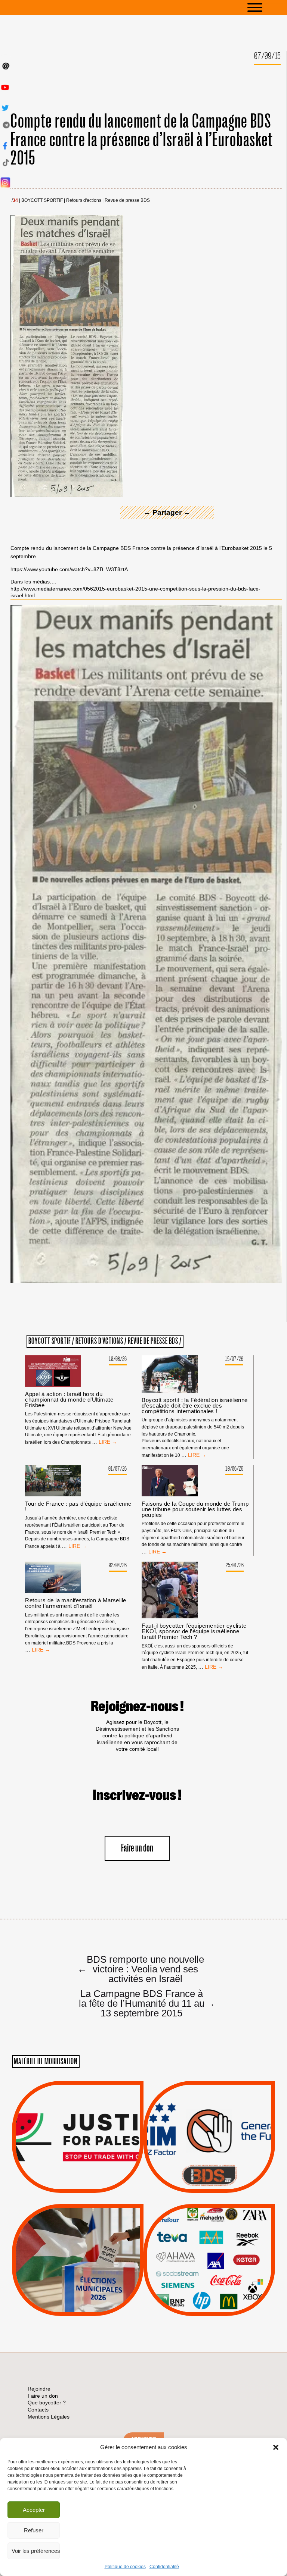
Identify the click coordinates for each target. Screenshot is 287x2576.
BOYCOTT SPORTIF (42, 201)
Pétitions (89, 2184)
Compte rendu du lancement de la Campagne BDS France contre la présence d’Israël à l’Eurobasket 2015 (142, 140)
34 (15, 201)
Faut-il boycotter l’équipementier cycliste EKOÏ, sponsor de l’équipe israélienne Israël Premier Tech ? (194, 1631)
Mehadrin (198, 2284)
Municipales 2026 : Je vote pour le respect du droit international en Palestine (78, 2239)
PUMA (221, 2284)
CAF (224, 2247)
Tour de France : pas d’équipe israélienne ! (78, 1506)
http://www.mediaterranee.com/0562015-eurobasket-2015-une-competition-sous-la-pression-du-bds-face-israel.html (135, 592)
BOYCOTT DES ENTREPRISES (209, 2157)
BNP (208, 2247)
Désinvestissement (234, 2228)
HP (222, 2256)
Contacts (38, 2410)
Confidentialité (164, 2567)
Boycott (196, 2228)
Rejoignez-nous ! (137, 1707)
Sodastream (208, 2294)
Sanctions (89, 2175)
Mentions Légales (49, 2417)
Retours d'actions (84, 201)
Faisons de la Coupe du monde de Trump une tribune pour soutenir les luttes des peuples (195, 1509)
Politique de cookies (125, 2567)
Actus (67, 2184)
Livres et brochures (208, 2275)
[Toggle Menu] (266, 7)
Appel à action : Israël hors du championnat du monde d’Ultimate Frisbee (69, 1400)
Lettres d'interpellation (209, 2177)
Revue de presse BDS (127, 201)
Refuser (34, 2530)
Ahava (219, 2237)
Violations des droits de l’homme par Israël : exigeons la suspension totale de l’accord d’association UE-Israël (78, 2127)
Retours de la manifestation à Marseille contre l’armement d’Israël (76, 1603)
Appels (63, 2175)
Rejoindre (39, 2389)
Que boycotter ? (209, 2215)
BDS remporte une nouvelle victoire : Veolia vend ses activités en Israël (141, 1969)
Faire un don (137, 1848)
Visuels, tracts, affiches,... (209, 2304)
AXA (192, 2247)
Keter (208, 2265)
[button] (276, 2447)
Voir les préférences (36, 2551)
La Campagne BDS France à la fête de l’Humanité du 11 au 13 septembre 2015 (144, 2003)
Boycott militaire (209, 2168)
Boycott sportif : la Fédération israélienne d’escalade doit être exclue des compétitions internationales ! (195, 1406)
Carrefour (201, 2256)
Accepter (34, 2510)
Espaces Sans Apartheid (78, 2280)
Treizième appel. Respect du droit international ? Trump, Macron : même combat (209, 2116)
